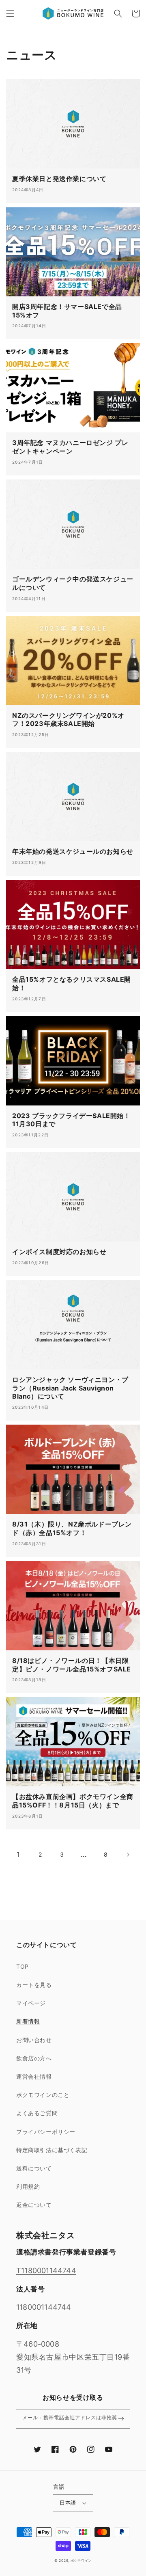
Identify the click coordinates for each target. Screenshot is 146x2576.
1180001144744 (44, 2307)
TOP (23, 1966)
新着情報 (28, 2021)
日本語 (68, 2503)
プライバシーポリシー (46, 2132)
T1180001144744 (46, 2270)
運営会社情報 (34, 2076)
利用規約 (28, 2186)
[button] (10, 13)
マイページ (31, 2003)
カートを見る (34, 1985)
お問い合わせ (34, 2040)
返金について (34, 2205)
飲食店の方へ (34, 2058)
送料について (34, 2168)
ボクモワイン (81, 2561)
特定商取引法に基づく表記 (52, 2150)
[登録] (121, 2419)
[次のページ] (128, 1855)
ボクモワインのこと (43, 2095)
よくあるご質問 (37, 2113)
